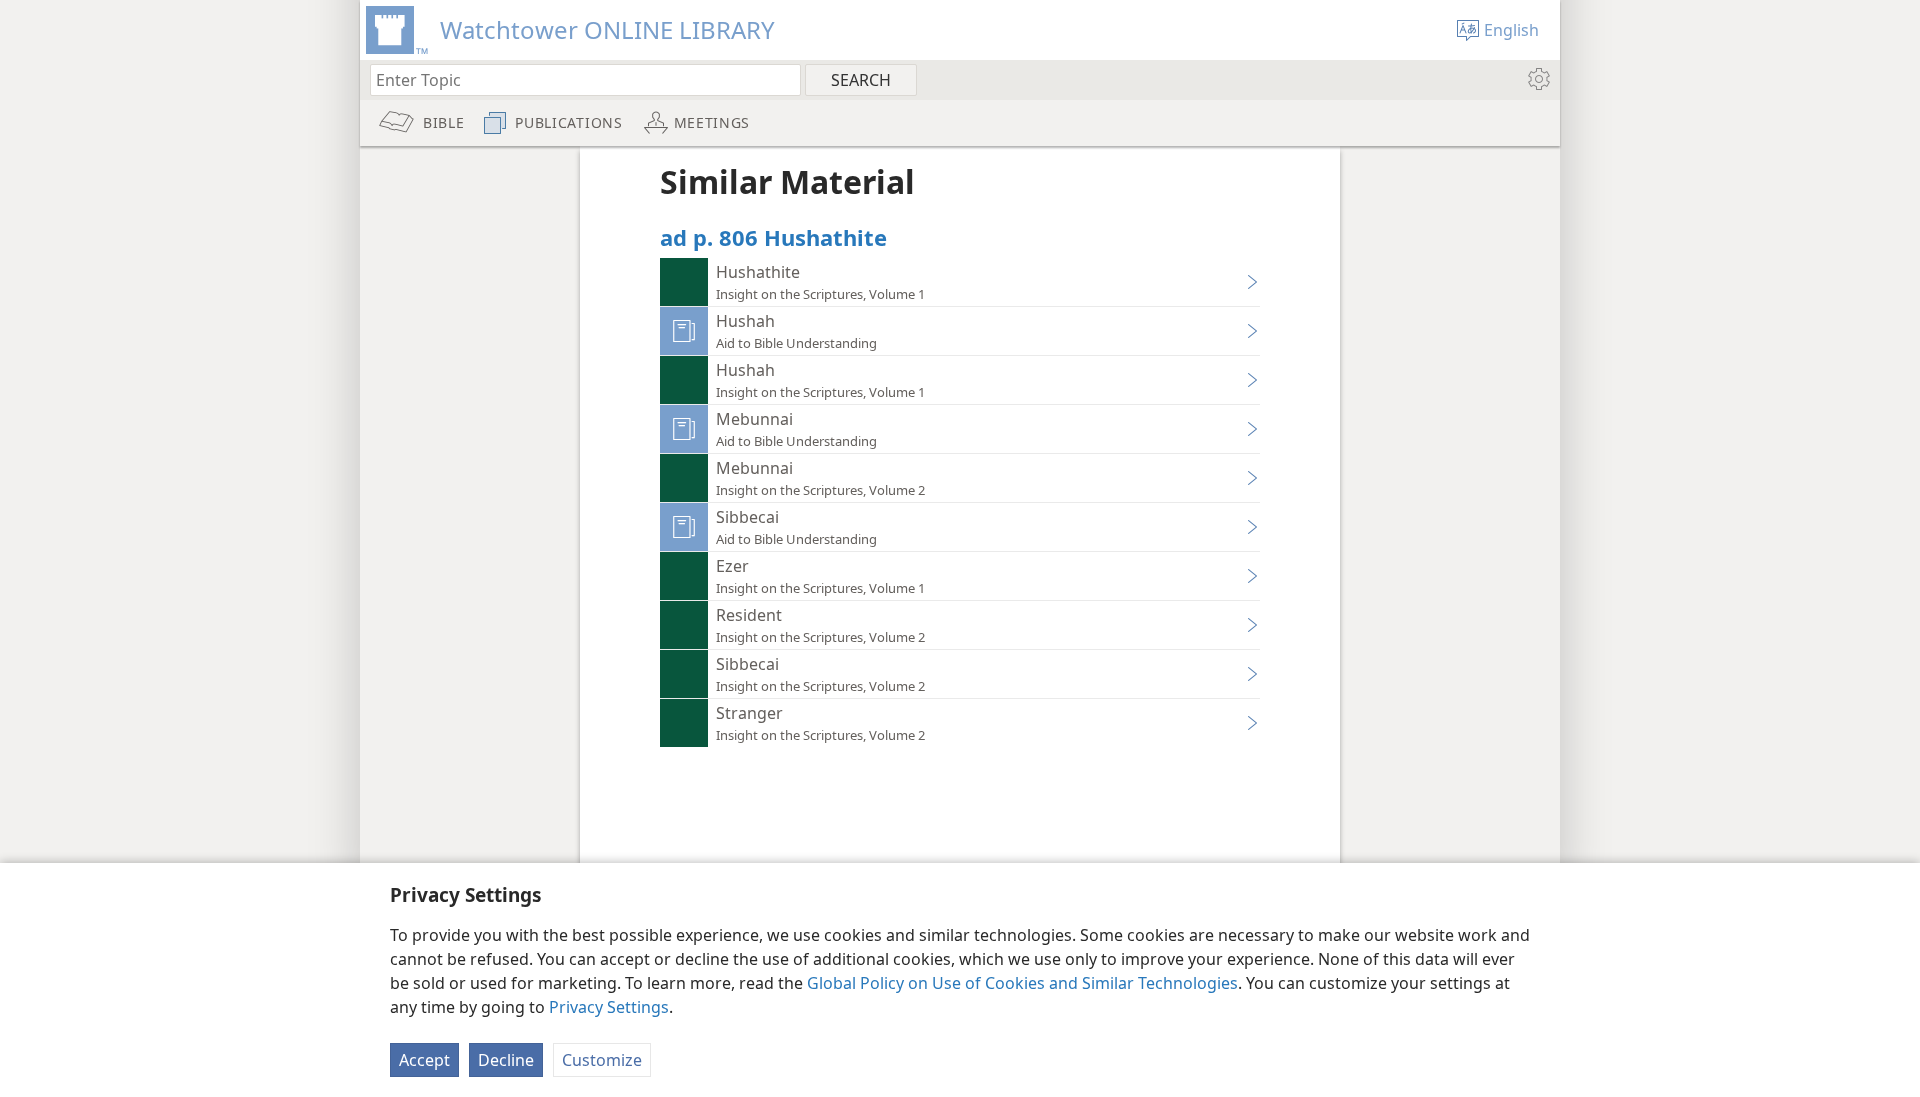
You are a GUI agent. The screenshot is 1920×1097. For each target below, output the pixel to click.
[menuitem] (1537, 79)
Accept (424, 1060)
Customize (602, 1060)
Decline (506, 1060)
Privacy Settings (609, 1007)
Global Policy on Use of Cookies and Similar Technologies (1022, 983)
